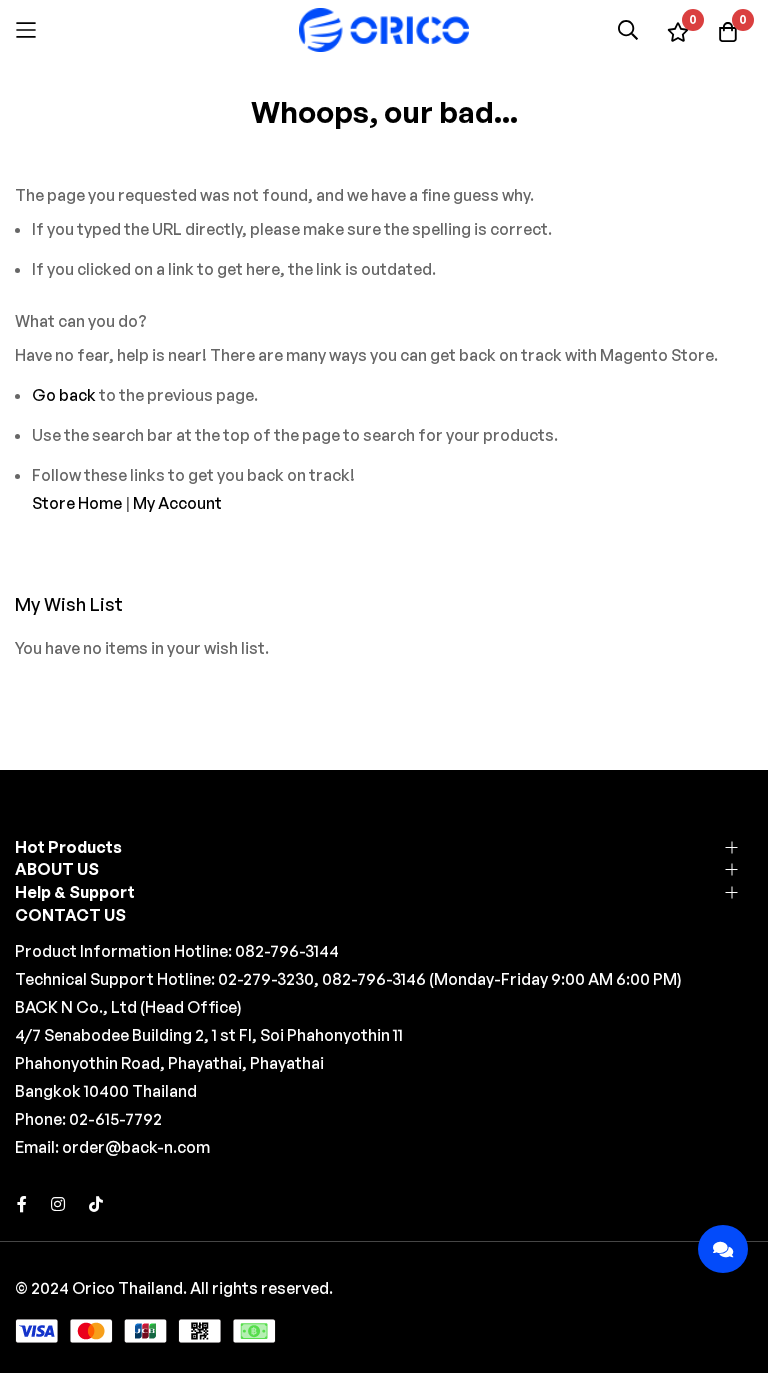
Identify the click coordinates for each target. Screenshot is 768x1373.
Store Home (77, 503)
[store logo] (384, 30)
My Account (177, 503)
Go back (64, 395)
